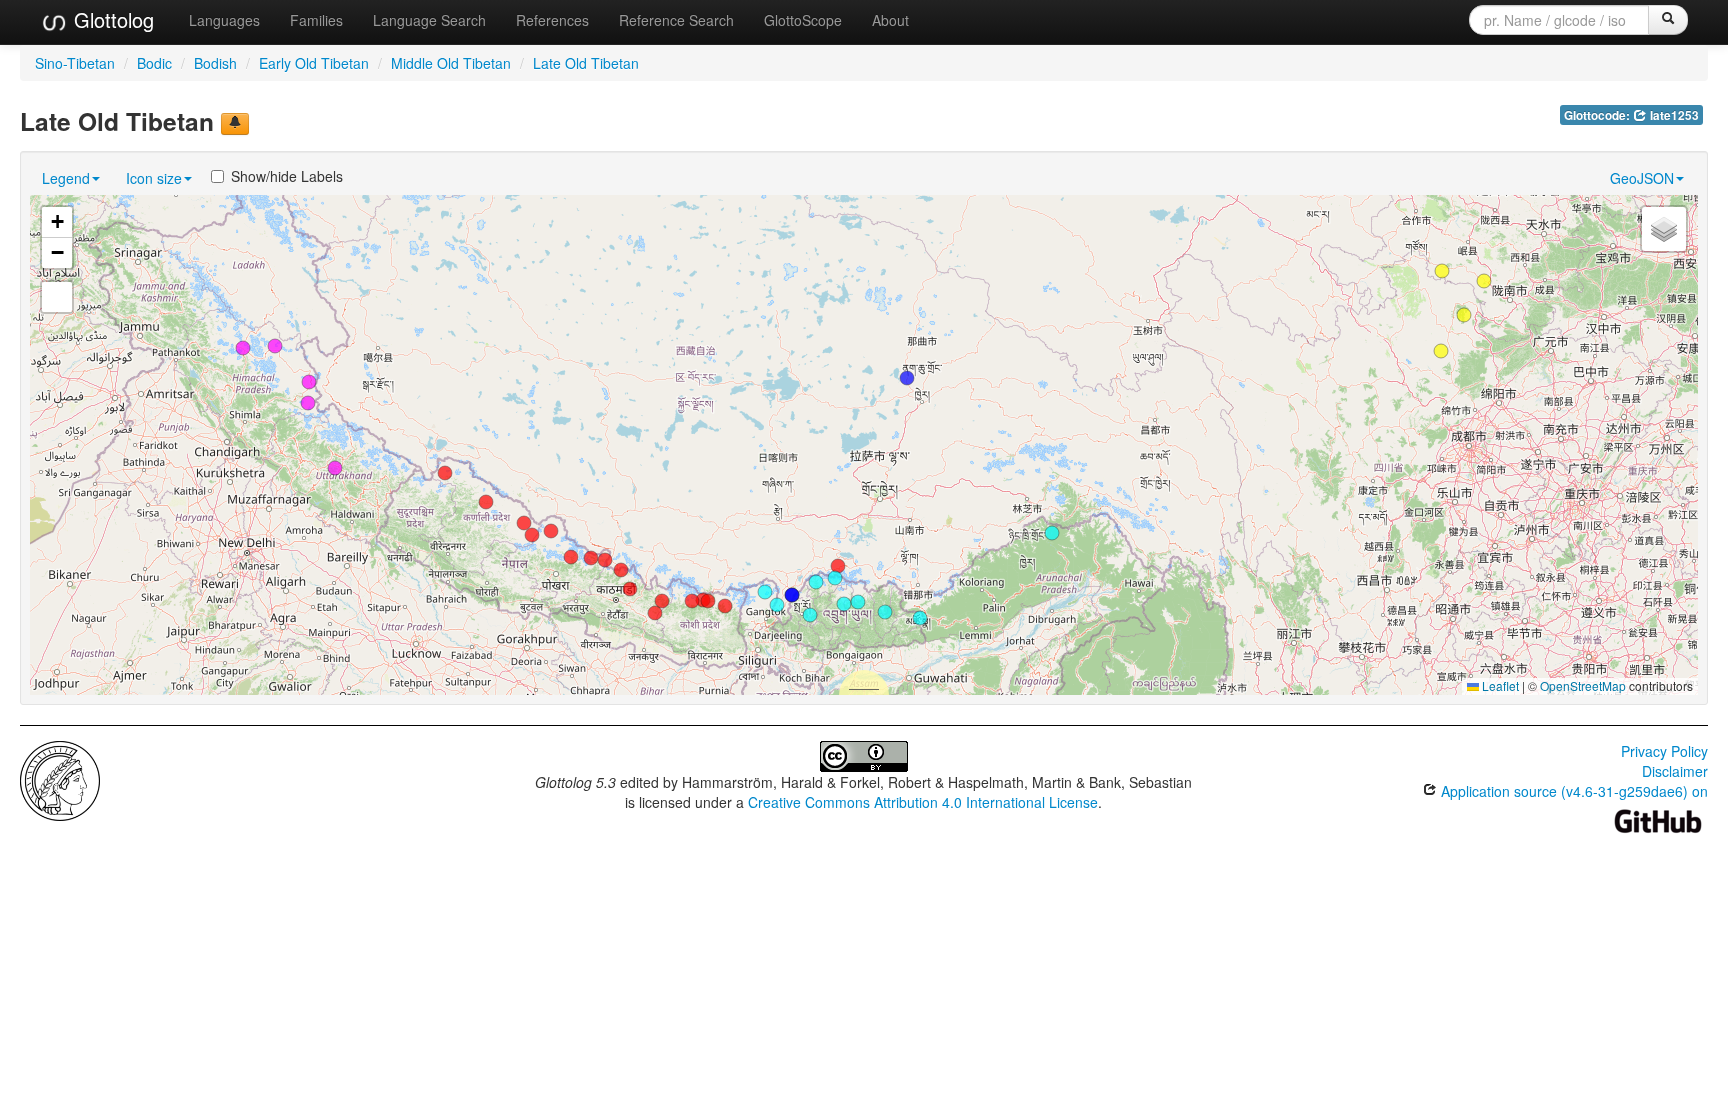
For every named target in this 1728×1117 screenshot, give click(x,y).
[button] (838, 566)
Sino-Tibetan (75, 63)
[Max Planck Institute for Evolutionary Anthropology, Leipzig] (60, 779)
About (890, 20)
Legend (66, 178)
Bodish (215, 63)
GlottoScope (803, 20)
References (552, 20)
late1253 (1673, 115)
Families (316, 20)
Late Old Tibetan (586, 63)
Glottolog (111, 19)
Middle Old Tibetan (451, 63)
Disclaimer (1675, 771)
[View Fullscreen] (57, 297)
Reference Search (676, 20)
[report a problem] (235, 124)
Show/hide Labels (287, 176)
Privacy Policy (1664, 751)
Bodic (154, 63)
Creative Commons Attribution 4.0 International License (923, 802)
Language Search (429, 20)
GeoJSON (1642, 178)
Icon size (154, 178)
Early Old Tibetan (314, 63)
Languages (224, 20)
